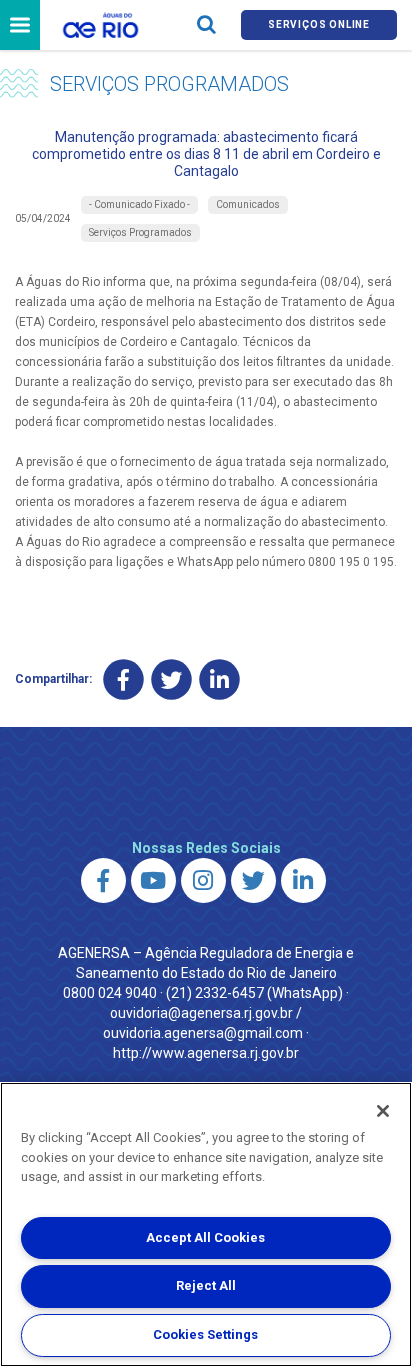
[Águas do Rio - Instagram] (203, 880)
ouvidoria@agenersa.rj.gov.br (201, 1013)
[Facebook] (123, 679)
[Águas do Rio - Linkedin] (303, 880)
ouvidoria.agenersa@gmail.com (203, 1033)
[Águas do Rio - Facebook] (103, 880)
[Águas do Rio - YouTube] (153, 880)
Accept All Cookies (205, 1237)
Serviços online (319, 24)
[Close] (383, 1111)
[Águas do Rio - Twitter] (253, 880)
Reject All (206, 1285)
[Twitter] (171, 679)
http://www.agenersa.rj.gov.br (206, 1053)
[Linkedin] (219, 679)
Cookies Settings (205, 1334)
